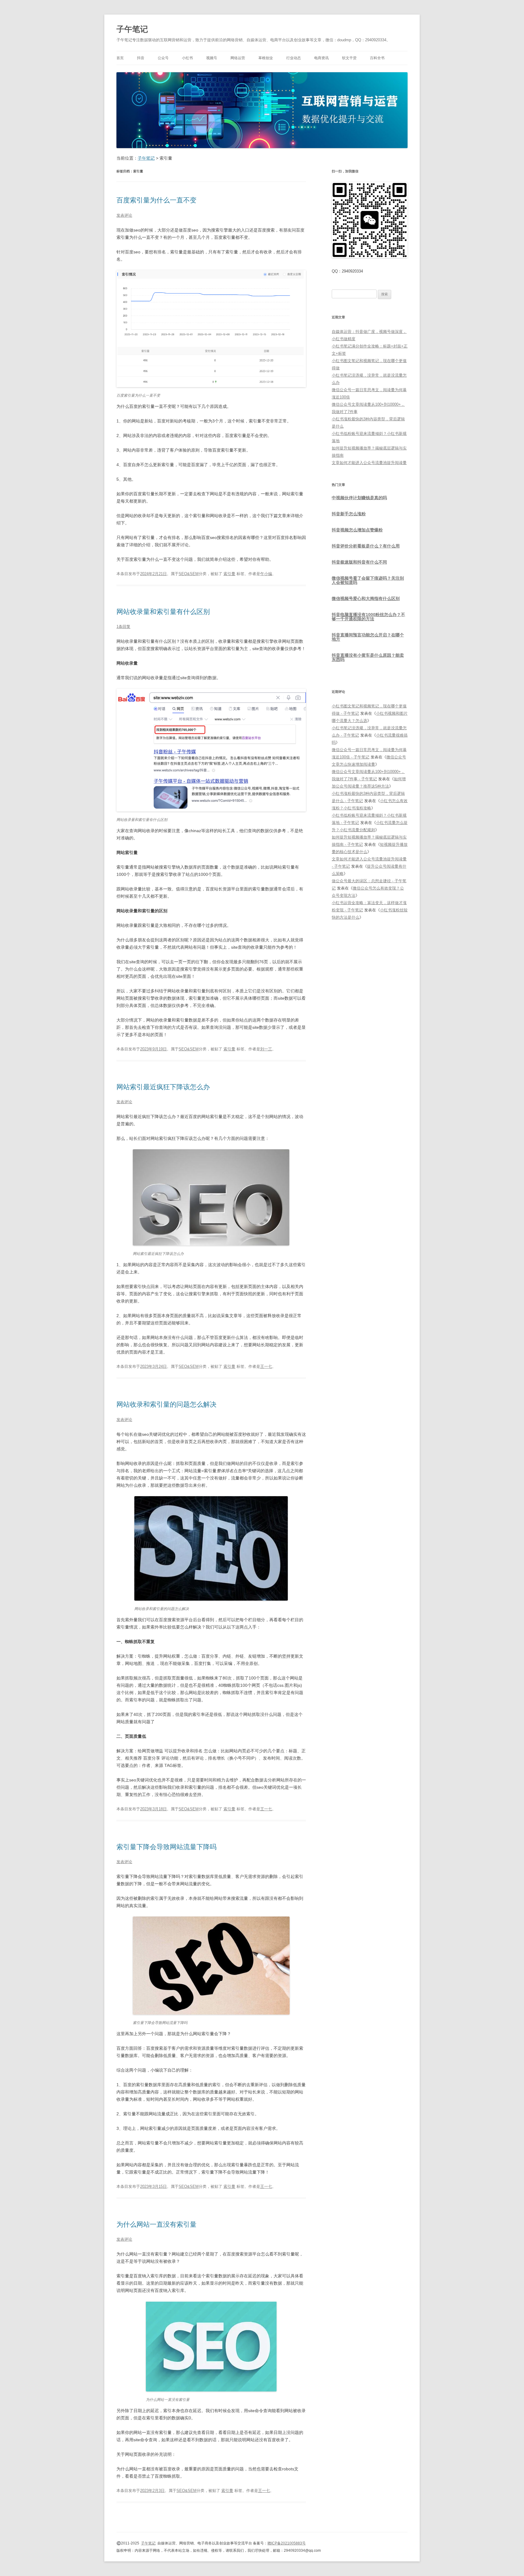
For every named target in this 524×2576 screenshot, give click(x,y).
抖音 (141, 58)
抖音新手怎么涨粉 (349, 514)
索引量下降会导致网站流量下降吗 (166, 1847)
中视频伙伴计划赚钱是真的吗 (359, 498)
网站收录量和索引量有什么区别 (163, 612)
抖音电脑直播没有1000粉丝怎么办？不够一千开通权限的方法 (368, 617)
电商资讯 (321, 58)
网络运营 (238, 58)
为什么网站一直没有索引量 (156, 2224)
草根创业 (266, 58)
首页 (120, 58)
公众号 (163, 58)
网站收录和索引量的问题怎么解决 (166, 1404)
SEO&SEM (189, 574)
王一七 (266, 1366)
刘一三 (266, 1049)
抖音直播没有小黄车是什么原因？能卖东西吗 (368, 657)
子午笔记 (132, 29)
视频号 (212, 58)
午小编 (266, 574)
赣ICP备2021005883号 (287, 2543)
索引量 (229, 574)
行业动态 (294, 58)
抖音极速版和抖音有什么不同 (359, 562)
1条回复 (123, 627)
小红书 (187, 58)
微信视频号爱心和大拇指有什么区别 (366, 598)
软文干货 (349, 58)
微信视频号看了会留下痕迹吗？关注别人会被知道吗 (368, 580)
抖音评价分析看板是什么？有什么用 (366, 546)
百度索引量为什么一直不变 (156, 200)
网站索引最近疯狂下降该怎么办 (163, 1087)
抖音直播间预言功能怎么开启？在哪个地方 (368, 637)
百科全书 (377, 58)
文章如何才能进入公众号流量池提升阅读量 (369, 463)
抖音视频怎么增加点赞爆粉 (357, 530)
